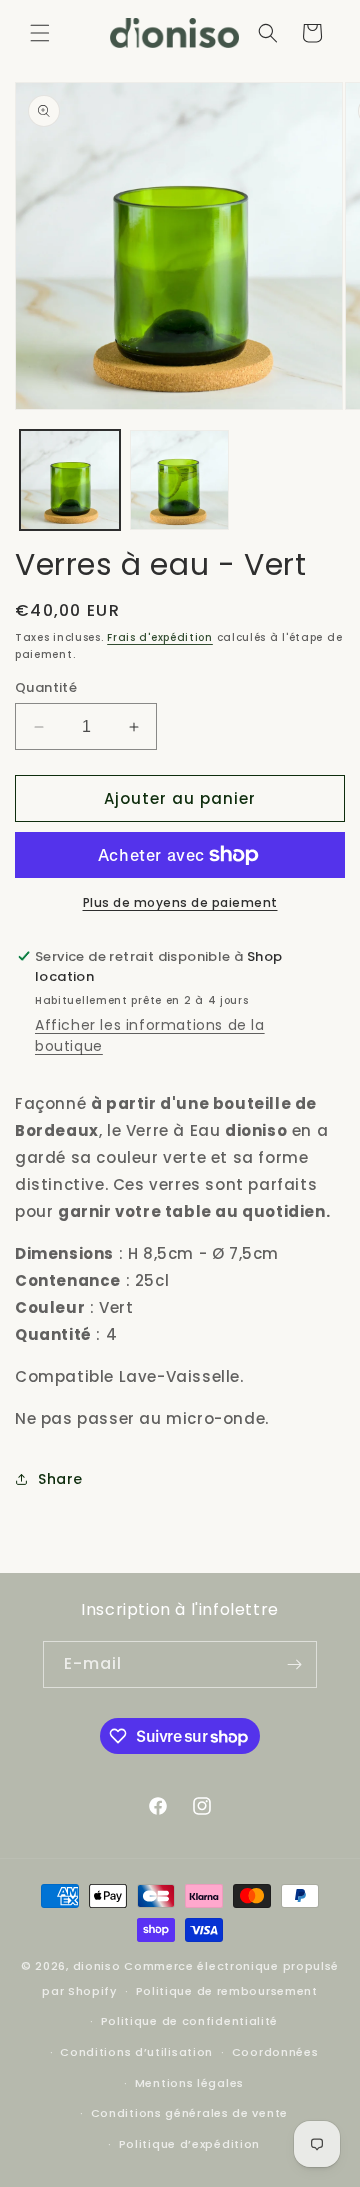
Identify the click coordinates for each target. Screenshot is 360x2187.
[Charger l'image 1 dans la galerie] (70, 480)
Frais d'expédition (160, 637)
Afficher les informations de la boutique (150, 1035)
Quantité (46, 687)
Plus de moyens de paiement (180, 902)
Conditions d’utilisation (136, 2052)
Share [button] (60, 1479)
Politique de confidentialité (190, 2021)
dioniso (97, 1966)
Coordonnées (275, 2052)
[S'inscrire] (294, 1664)
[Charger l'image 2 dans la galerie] (180, 480)
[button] (40, 33)
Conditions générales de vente (189, 2113)
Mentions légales (189, 2083)
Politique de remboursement (227, 1991)
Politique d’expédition (189, 2144)
